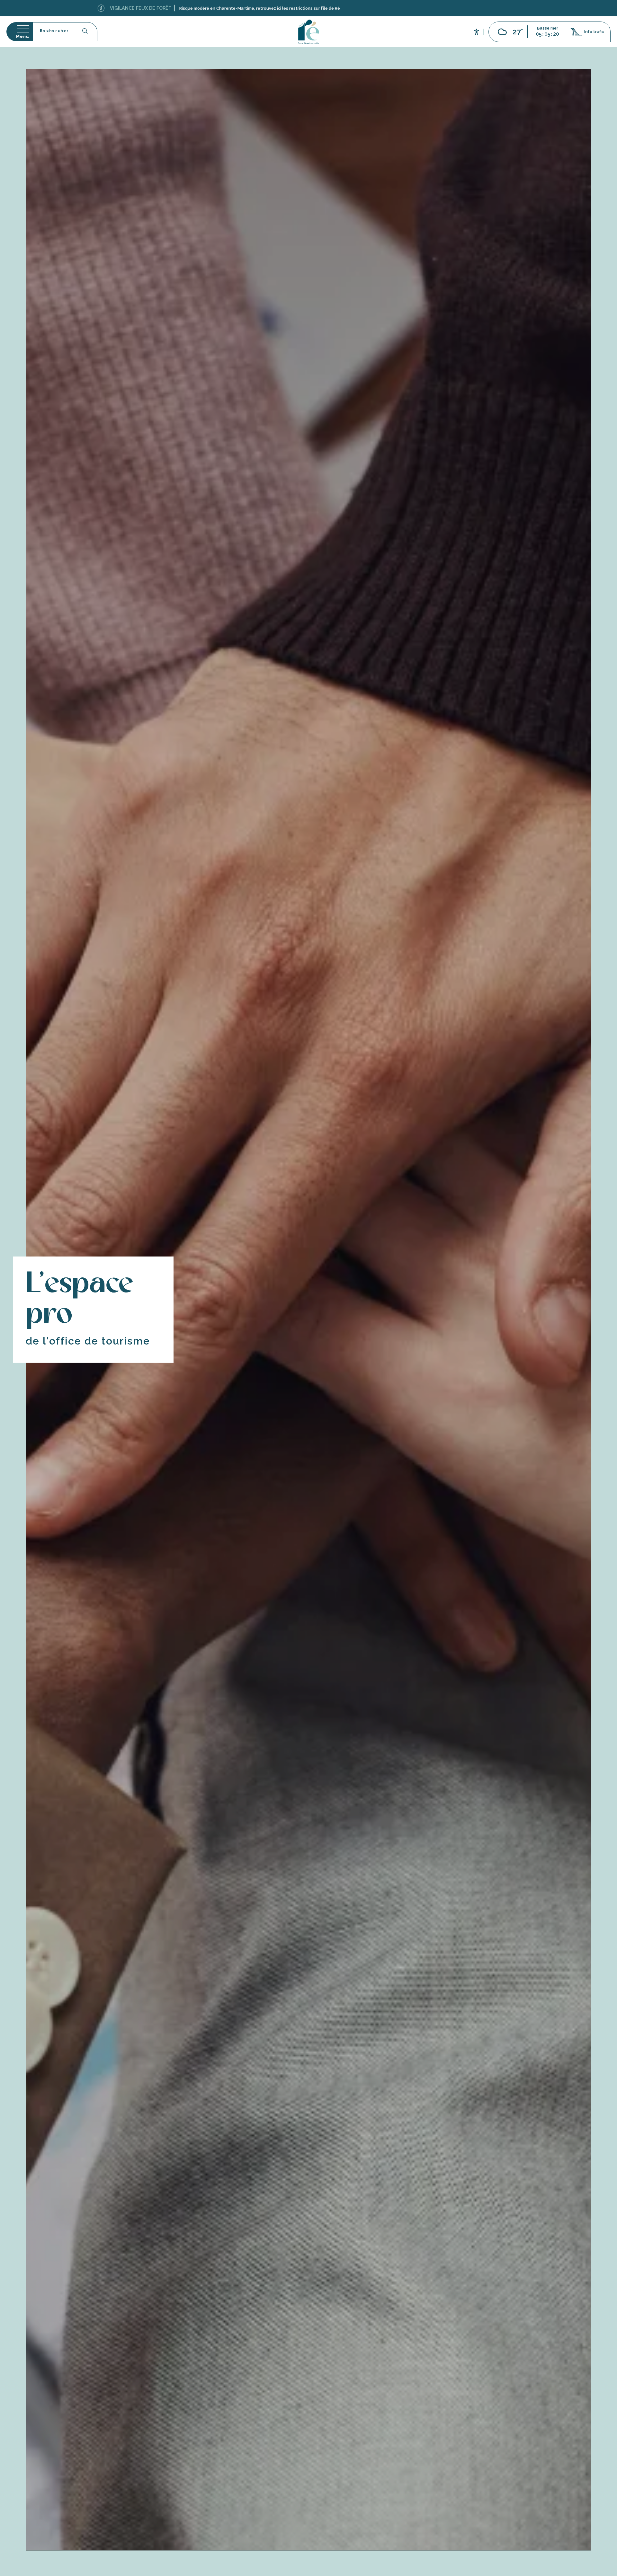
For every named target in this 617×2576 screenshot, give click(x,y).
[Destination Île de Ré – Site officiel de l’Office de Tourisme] (309, 32)
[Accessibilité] (477, 31)
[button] (65, 32)
